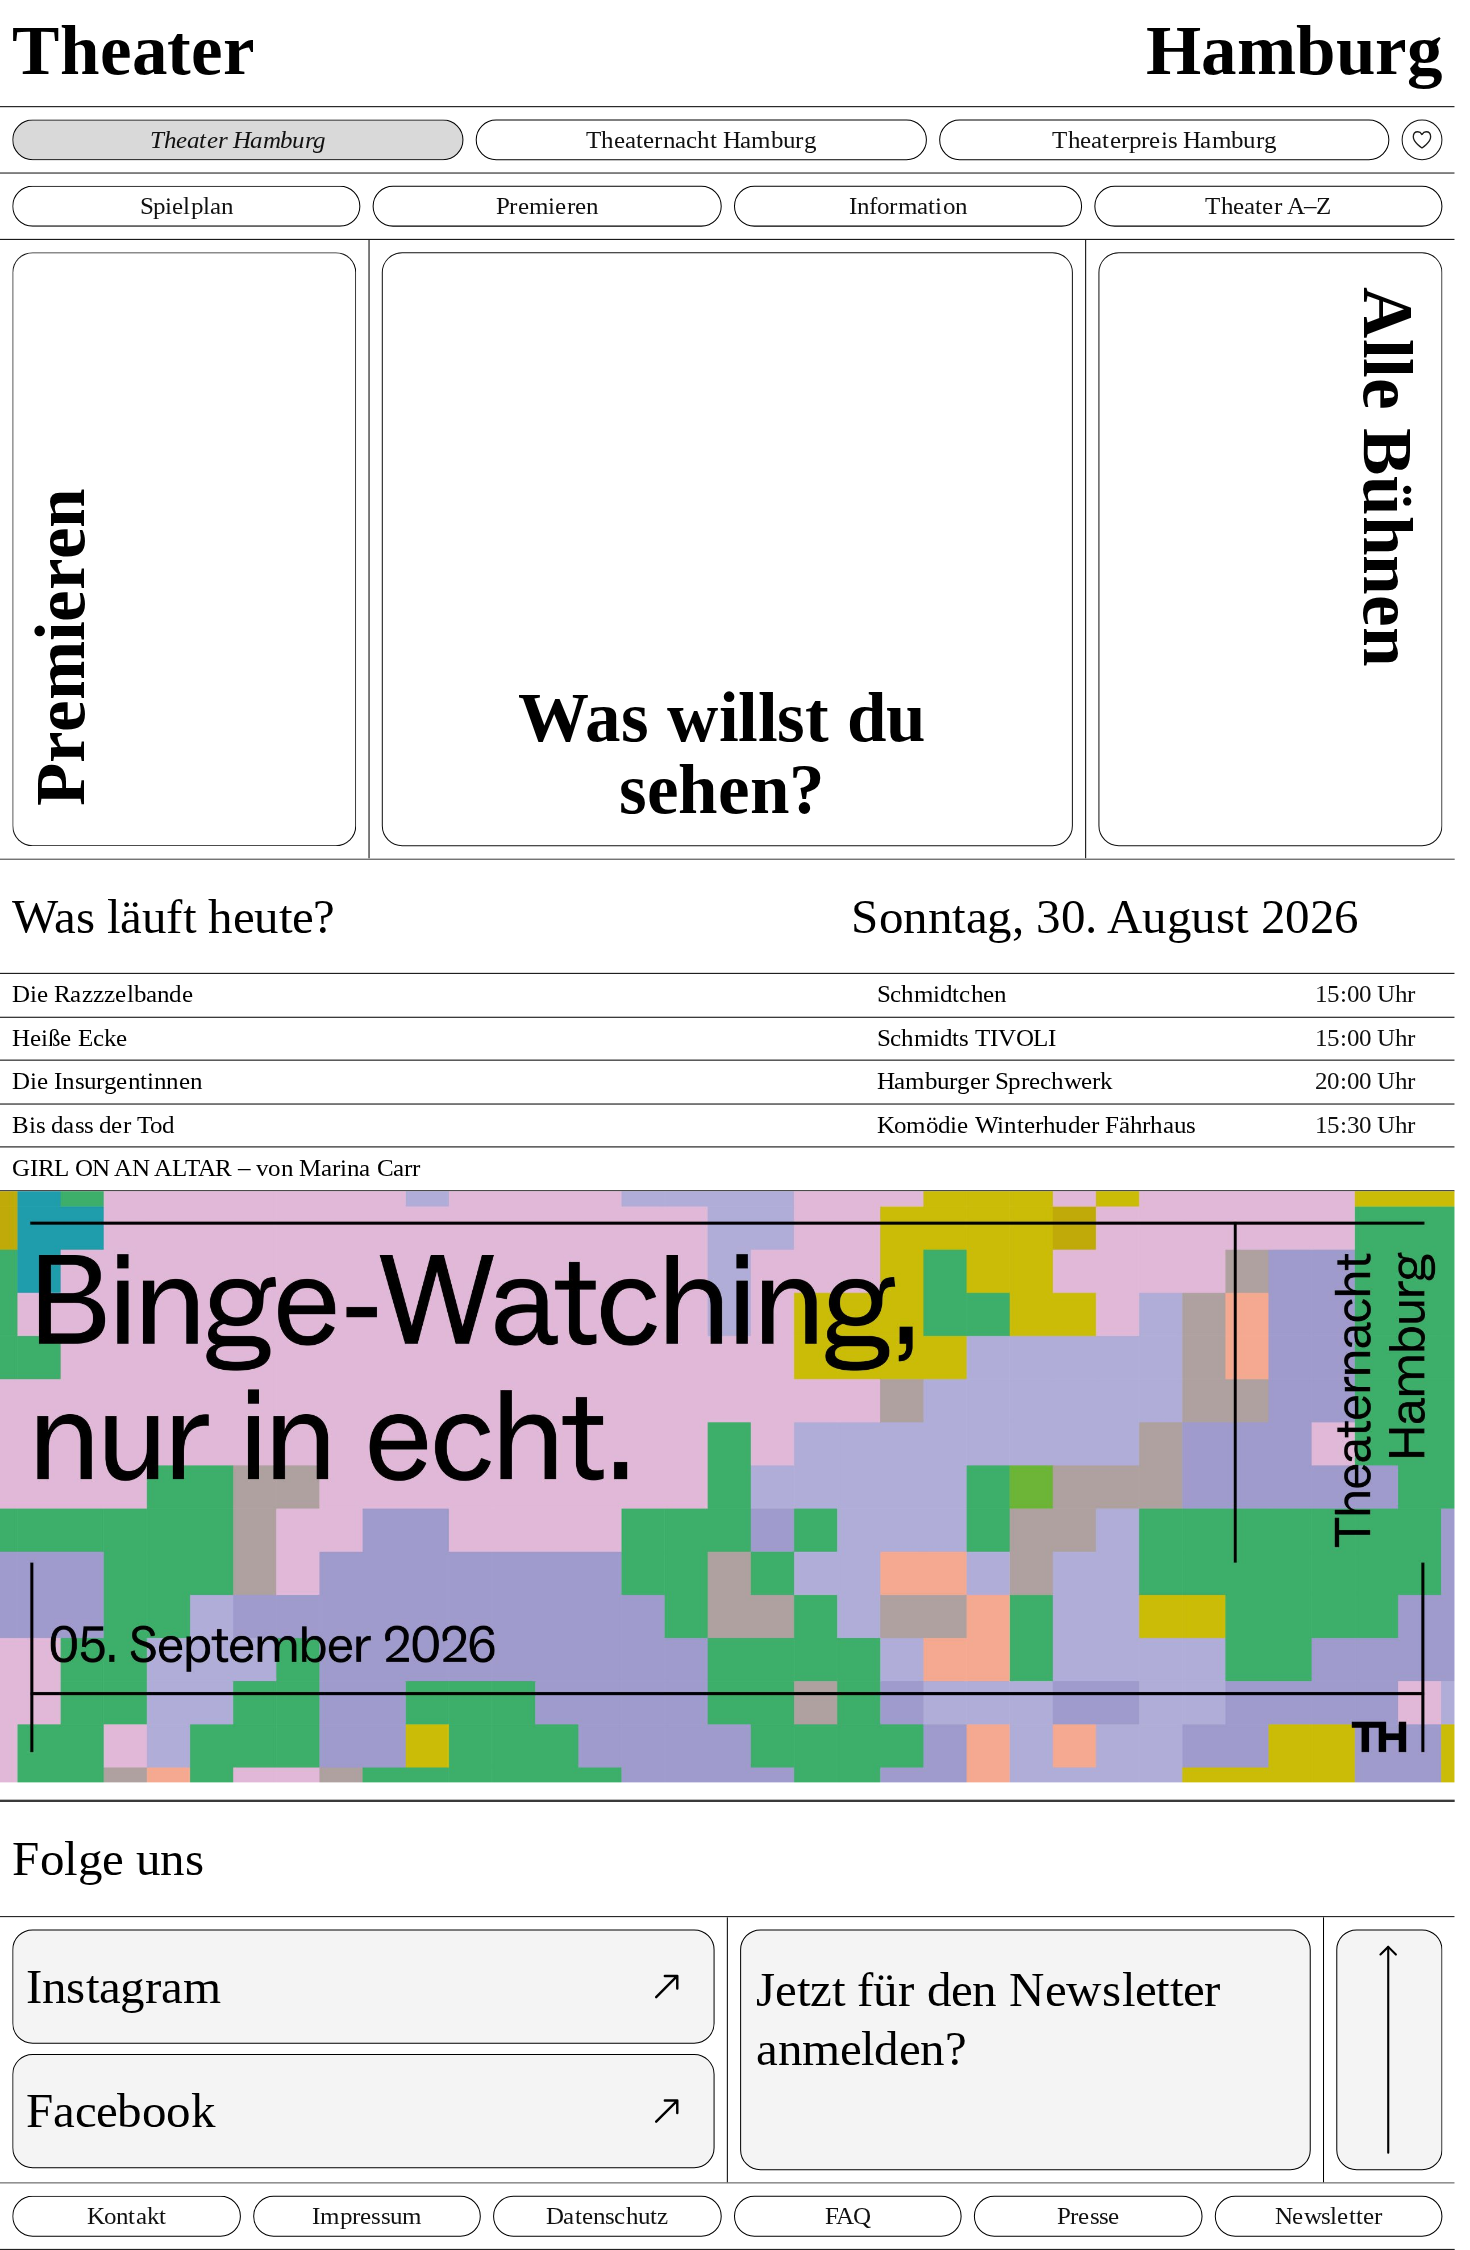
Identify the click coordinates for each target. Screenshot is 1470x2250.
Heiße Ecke (69, 1038)
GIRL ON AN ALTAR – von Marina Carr (216, 1168)
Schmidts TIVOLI (967, 1038)
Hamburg (1294, 49)
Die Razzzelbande (102, 994)
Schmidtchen (942, 994)
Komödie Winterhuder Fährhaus (1036, 1124)
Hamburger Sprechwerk (995, 1081)
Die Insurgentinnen (107, 1081)
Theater (133, 49)
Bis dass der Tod (93, 1124)
